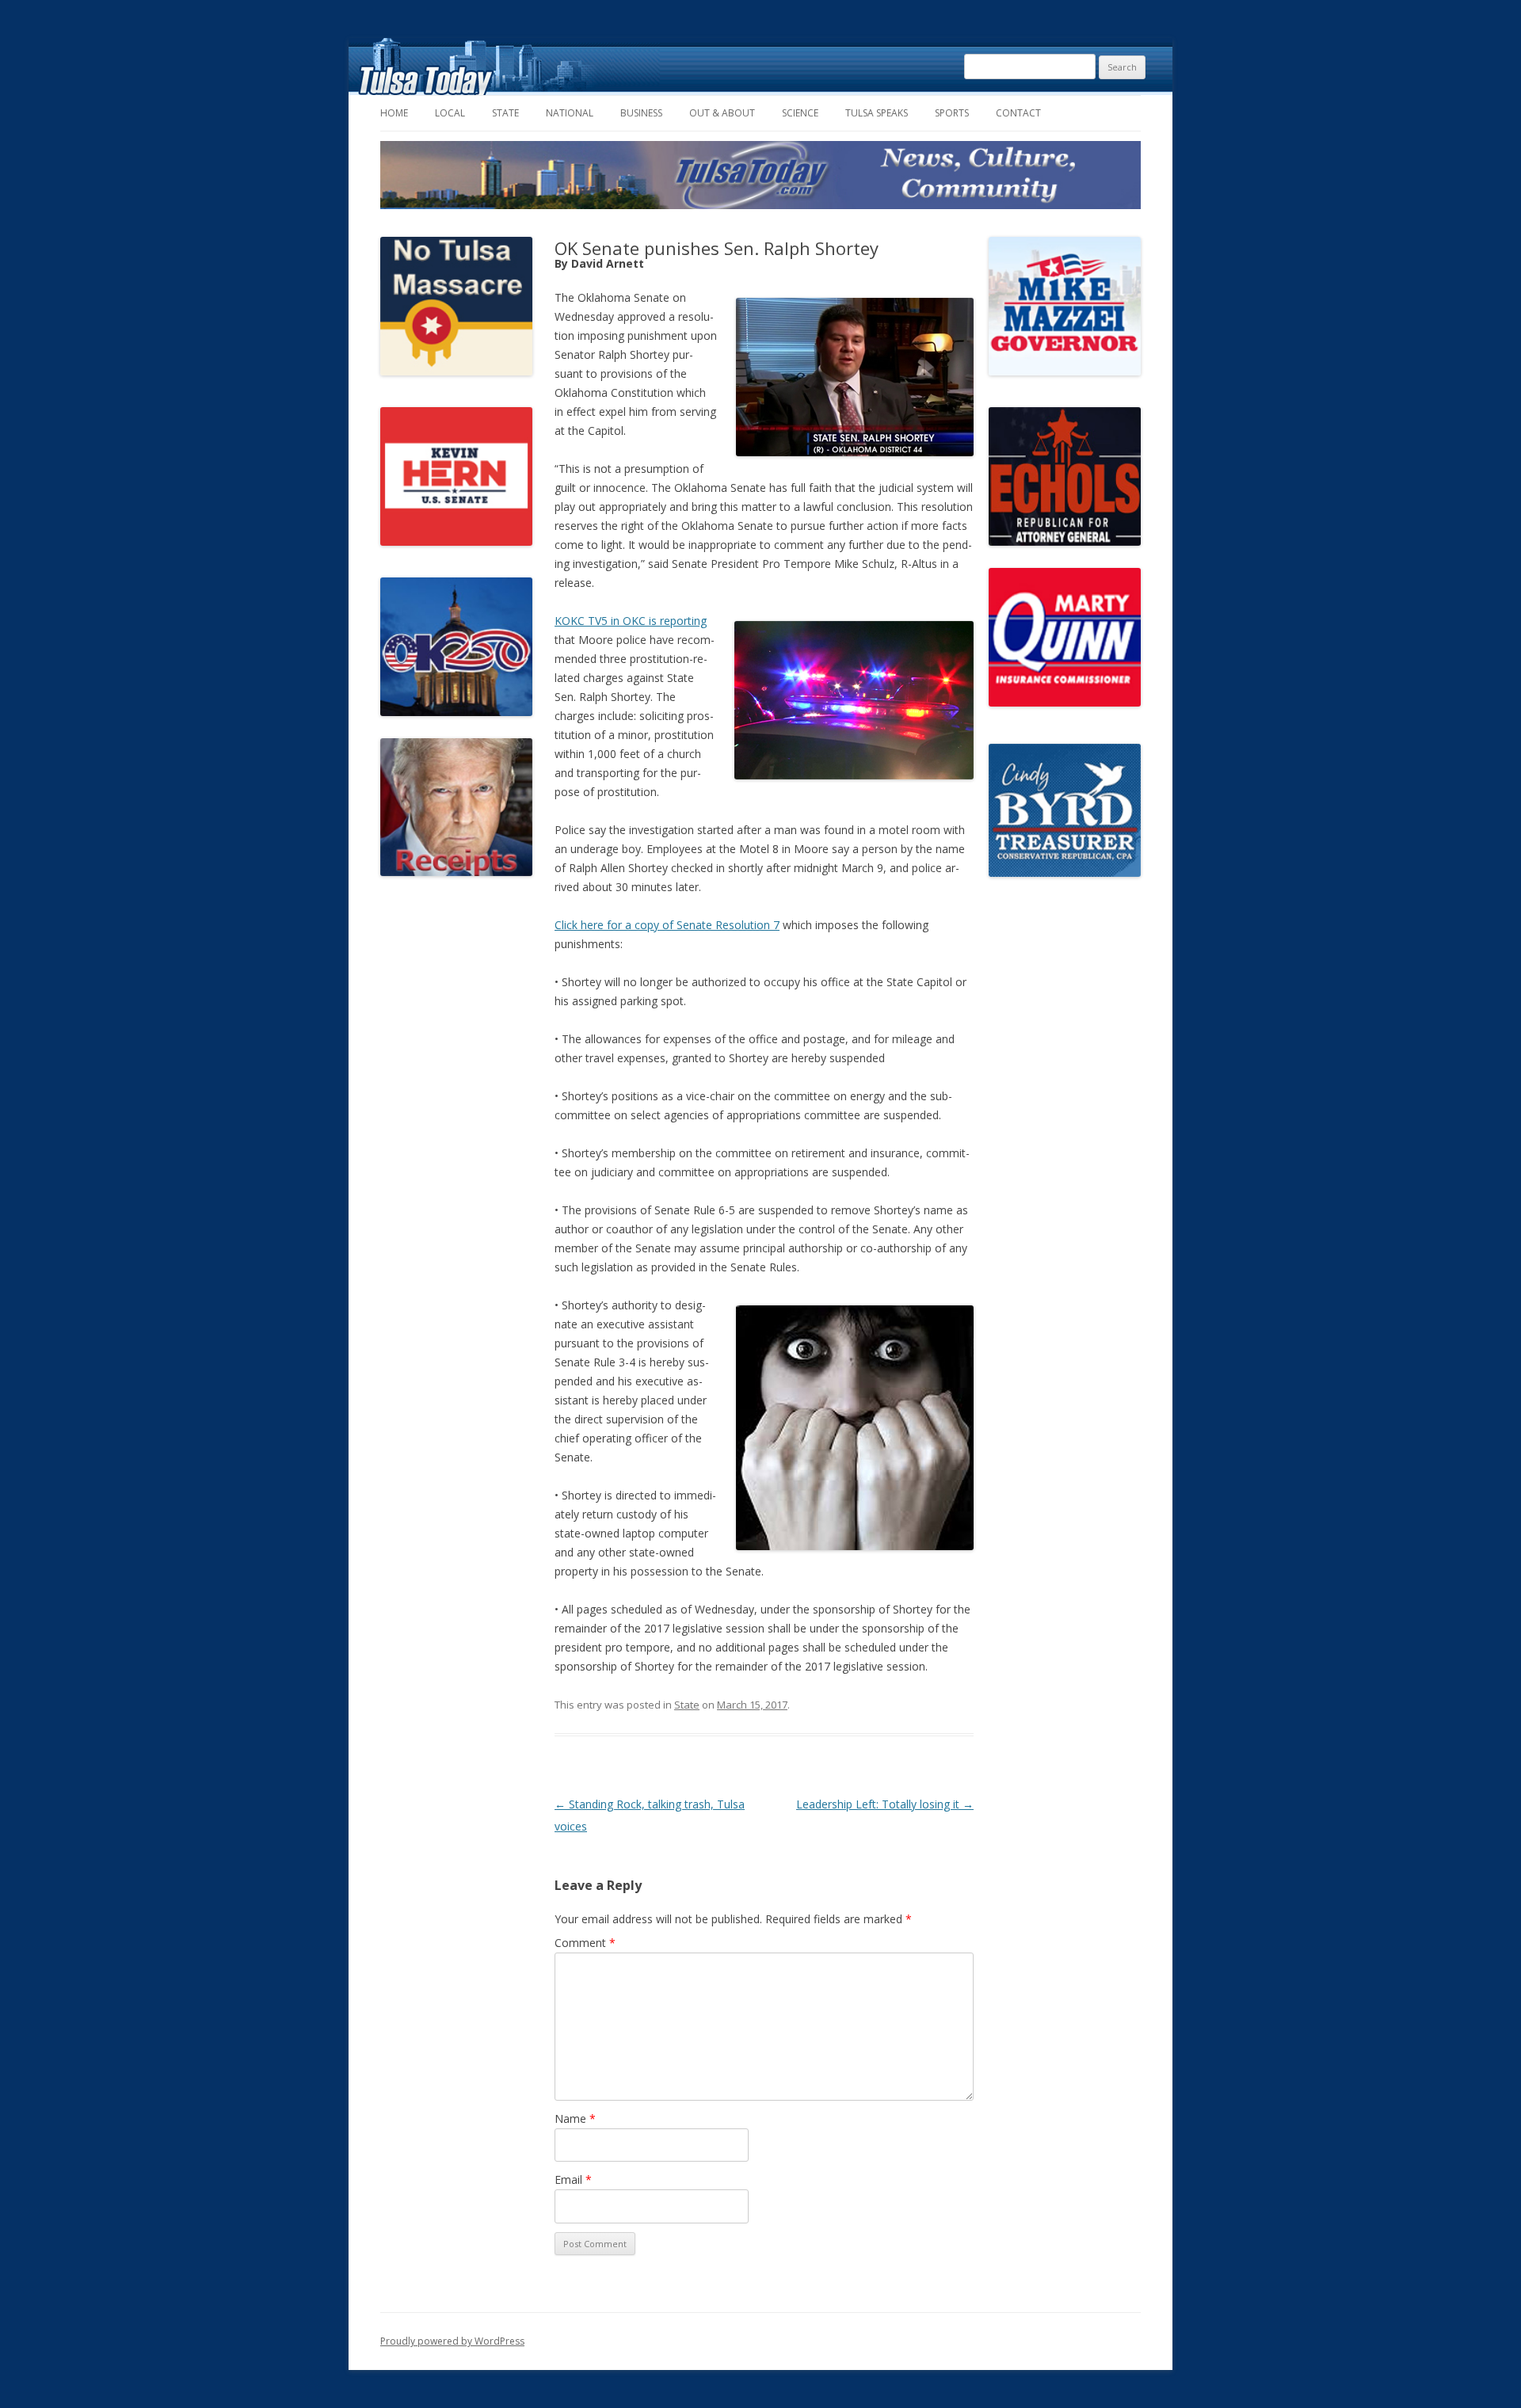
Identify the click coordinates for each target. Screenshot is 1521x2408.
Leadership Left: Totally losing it (885, 1804)
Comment (585, 1943)
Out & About (722, 113)
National (570, 113)
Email (573, 2179)
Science (800, 113)
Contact (1018, 113)
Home (394, 113)
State (505, 113)
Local (450, 113)
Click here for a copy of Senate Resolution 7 (667, 925)
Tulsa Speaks (877, 113)
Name (575, 2118)
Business (641, 113)
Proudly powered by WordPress (452, 2341)
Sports (952, 113)
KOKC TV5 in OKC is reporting (631, 621)
